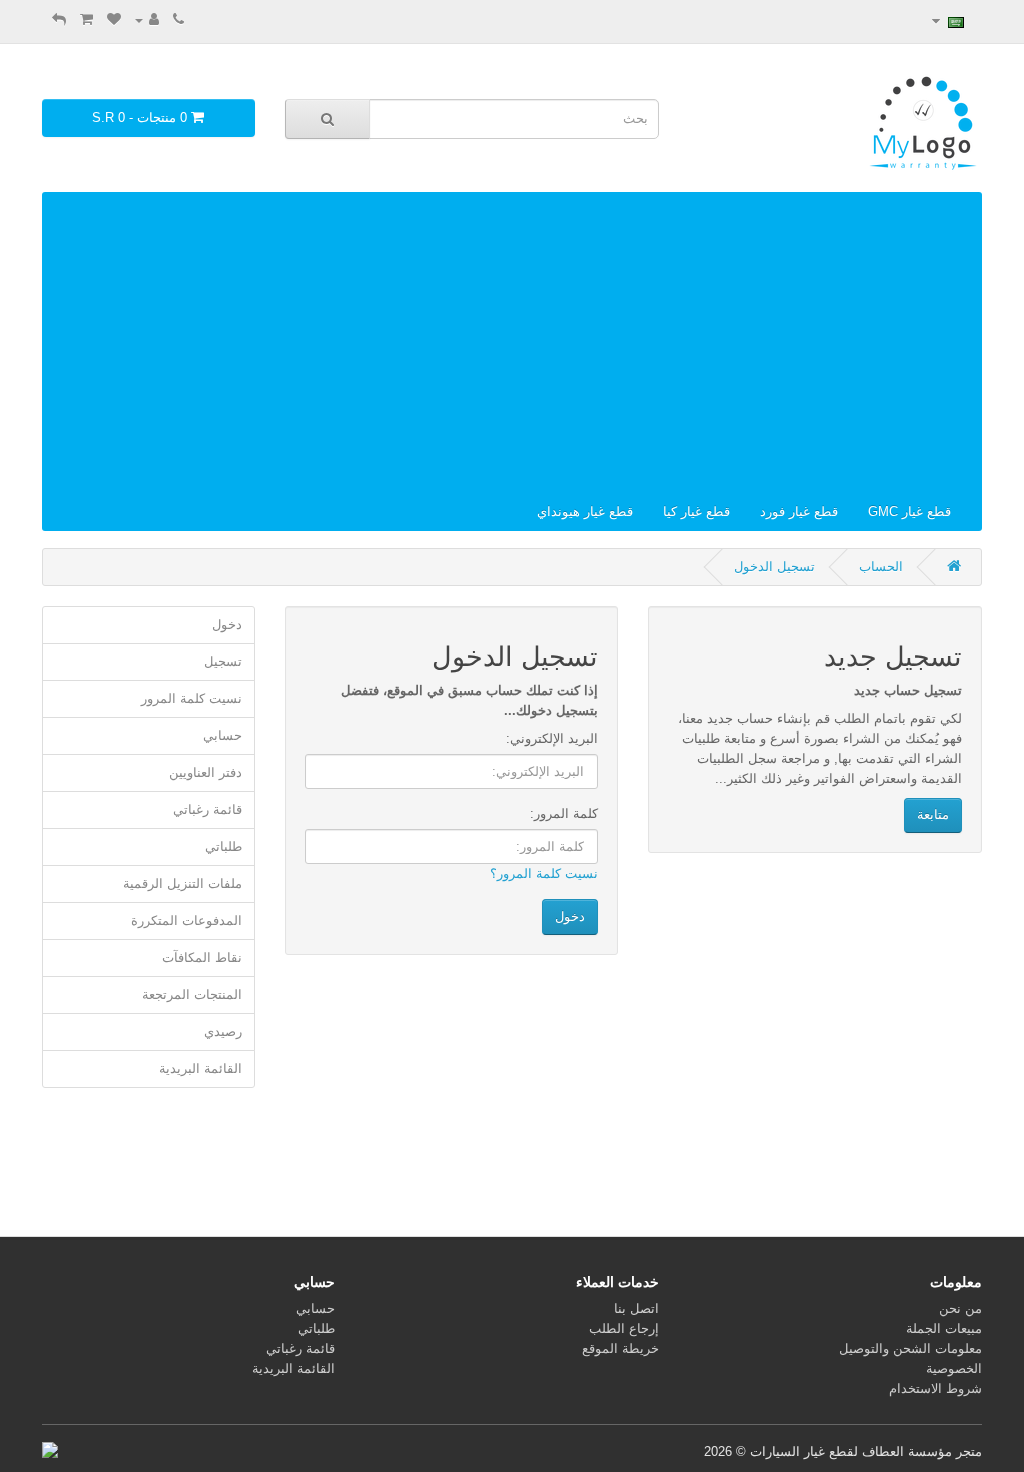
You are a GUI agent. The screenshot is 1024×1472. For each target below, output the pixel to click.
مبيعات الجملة (944, 1328)
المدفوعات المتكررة (186, 920)
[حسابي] (147, 19)
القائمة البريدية (200, 1068)
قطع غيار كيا (696, 511)
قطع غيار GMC (909, 511)
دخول (227, 624)
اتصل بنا (636, 1308)
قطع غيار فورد (799, 511)
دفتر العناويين (205, 772)
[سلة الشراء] (86, 19)
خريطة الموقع (620, 1348)
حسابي (222, 735)
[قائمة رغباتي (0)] (114, 19)
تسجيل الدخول (774, 566)
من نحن (960, 1308)
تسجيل (223, 661)
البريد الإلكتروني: (552, 738)
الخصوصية (954, 1368)
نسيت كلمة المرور (191, 698)
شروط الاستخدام (935, 1388)
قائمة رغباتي (207, 809)
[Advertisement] (512, 343)
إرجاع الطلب (624, 1328)
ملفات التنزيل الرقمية (182, 883)
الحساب (881, 566)
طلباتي (223, 846)
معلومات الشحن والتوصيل (910, 1348)
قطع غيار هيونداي (585, 511)
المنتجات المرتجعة (192, 994)
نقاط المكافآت (202, 957)
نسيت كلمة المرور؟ (544, 873)
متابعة (933, 814)
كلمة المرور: (564, 813)
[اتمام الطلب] (59, 19)
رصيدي (223, 1031)
